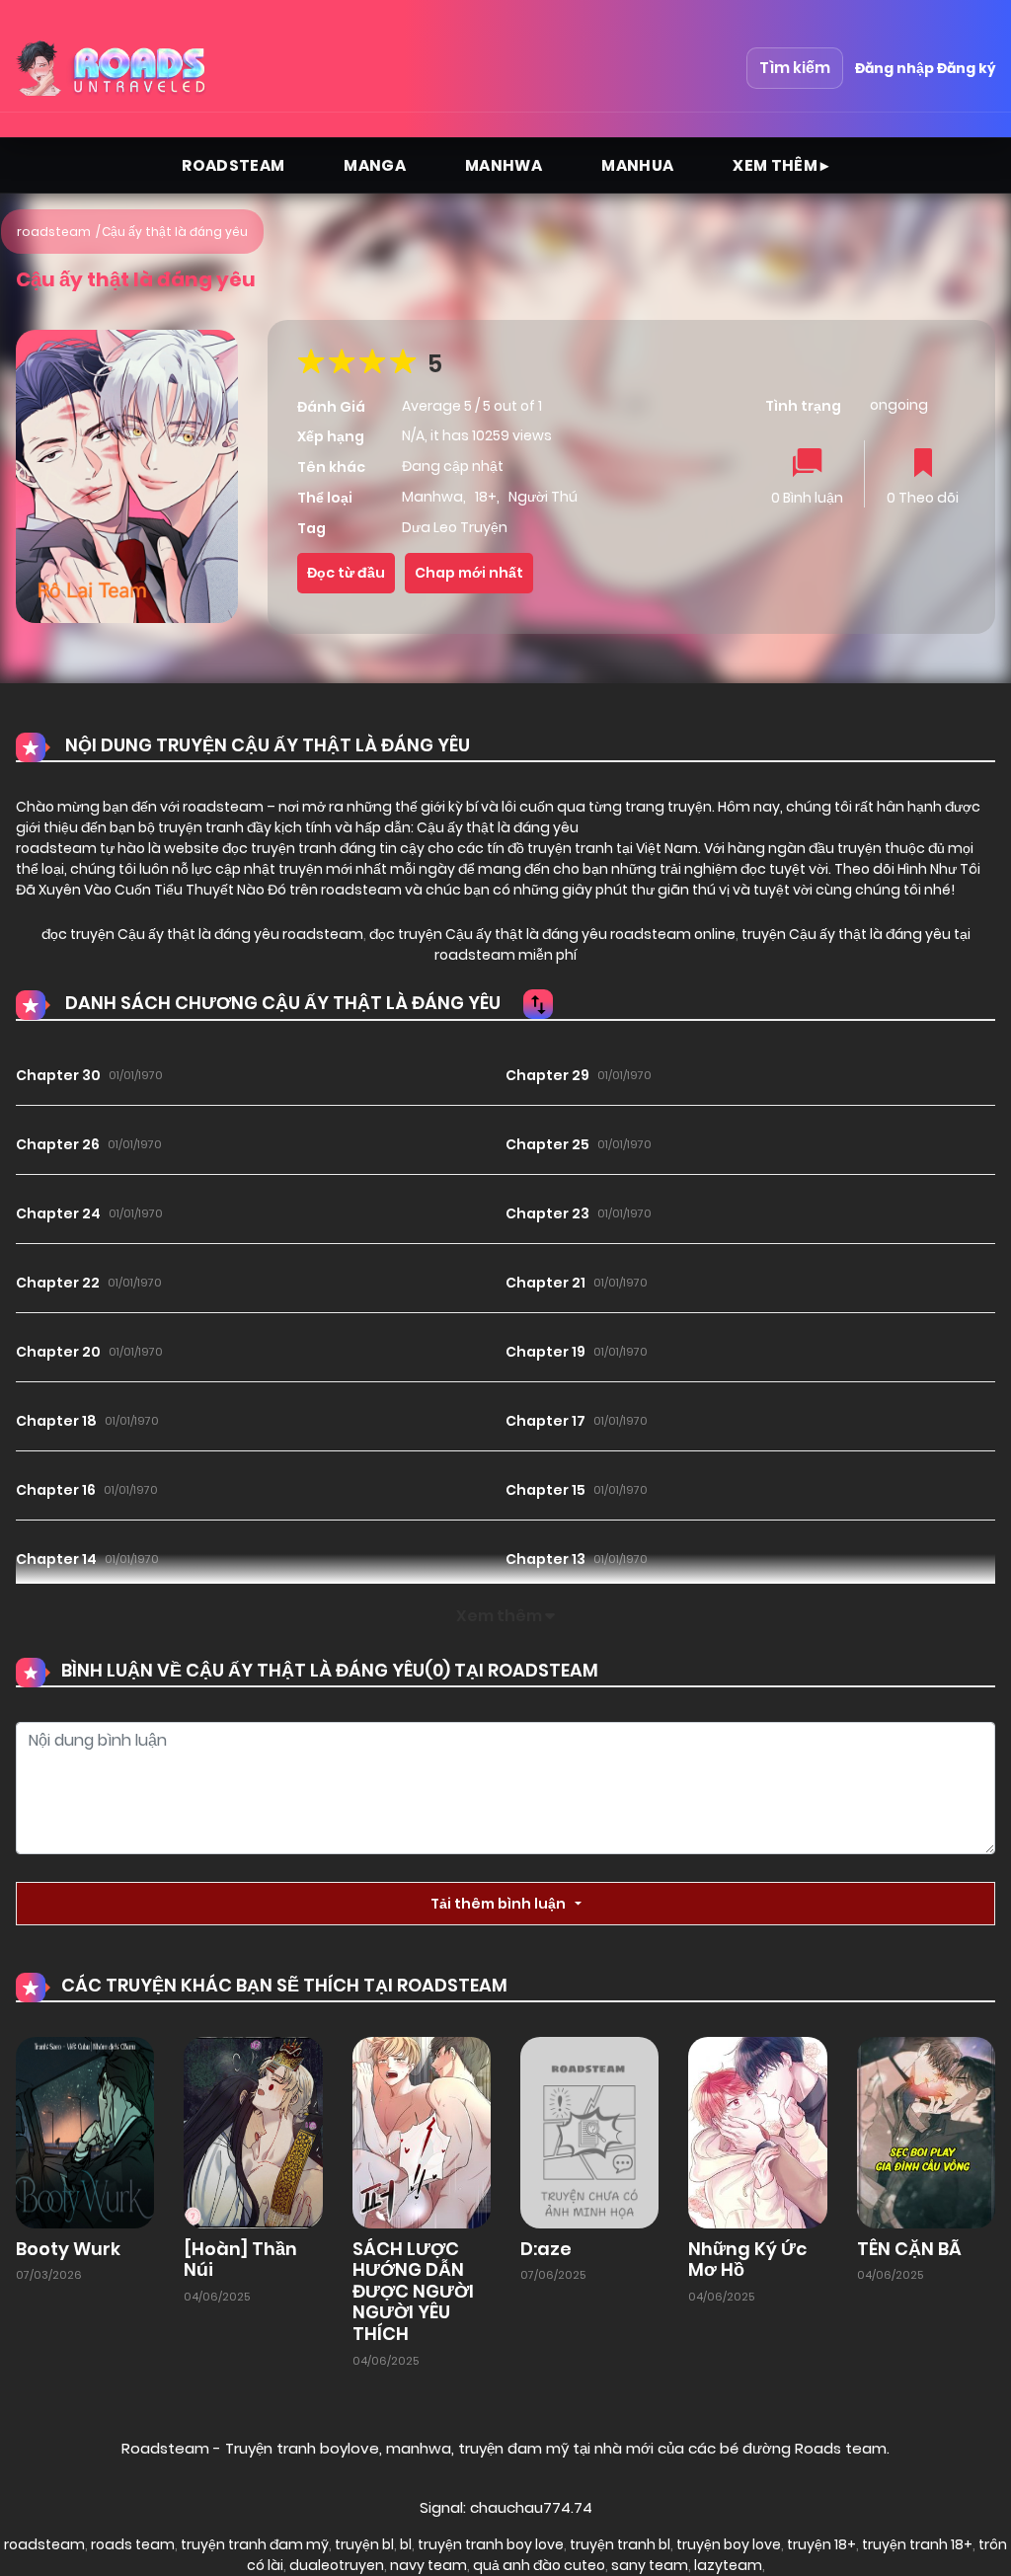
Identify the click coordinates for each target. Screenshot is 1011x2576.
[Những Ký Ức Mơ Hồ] (757, 2131)
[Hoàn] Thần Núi (240, 2260)
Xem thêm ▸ (781, 165)
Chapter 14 (56, 1559)
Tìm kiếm (795, 68)
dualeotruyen (337, 2565)
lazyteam (728, 2565)
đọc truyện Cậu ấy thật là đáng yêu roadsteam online (551, 934)
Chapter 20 (58, 1352)
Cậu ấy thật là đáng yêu (175, 232)
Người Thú (543, 497)
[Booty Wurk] (85, 2131)
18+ (486, 497)
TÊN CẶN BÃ (909, 2249)
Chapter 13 (545, 1559)
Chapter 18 (56, 1421)
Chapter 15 (545, 1490)
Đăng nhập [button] (894, 68)
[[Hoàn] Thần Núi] (253, 2131)
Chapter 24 (58, 1213)
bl (406, 2544)
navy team (428, 2565)
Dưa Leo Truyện (455, 527)
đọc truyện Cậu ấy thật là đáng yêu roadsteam (202, 934)
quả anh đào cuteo (539, 2565)
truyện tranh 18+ (917, 2544)
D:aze (546, 2249)
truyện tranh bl (620, 2544)
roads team (133, 2544)
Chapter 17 (545, 1421)
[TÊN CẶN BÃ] (926, 2131)
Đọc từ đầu (346, 573)
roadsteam (54, 232)
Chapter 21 (545, 1283)
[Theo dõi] (923, 465)
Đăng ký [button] (966, 68)
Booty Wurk (68, 2249)
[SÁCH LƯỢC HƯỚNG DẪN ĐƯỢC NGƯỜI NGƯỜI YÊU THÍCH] (422, 2131)
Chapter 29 (547, 1075)
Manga (375, 165)
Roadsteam (233, 165)
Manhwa (504, 165)
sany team (650, 2565)
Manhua (637, 165)
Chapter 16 (56, 1490)
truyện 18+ (821, 2544)
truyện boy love (729, 2544)
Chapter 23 (547, 1213)
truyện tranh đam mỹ (255, 2544)
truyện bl (364, 2544)
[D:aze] (589, 2131)
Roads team (841, 2448)
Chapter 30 (58, 1075)
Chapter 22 (58, 1283)
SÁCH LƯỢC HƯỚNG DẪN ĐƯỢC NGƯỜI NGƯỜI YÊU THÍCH (413, 2291)
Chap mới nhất (469, 573)
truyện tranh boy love (491, 2544)
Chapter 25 (547, 1144)
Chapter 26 (58, 1144)
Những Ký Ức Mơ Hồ (747, 2260)
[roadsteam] (114, 68)
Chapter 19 (545, 1352)
